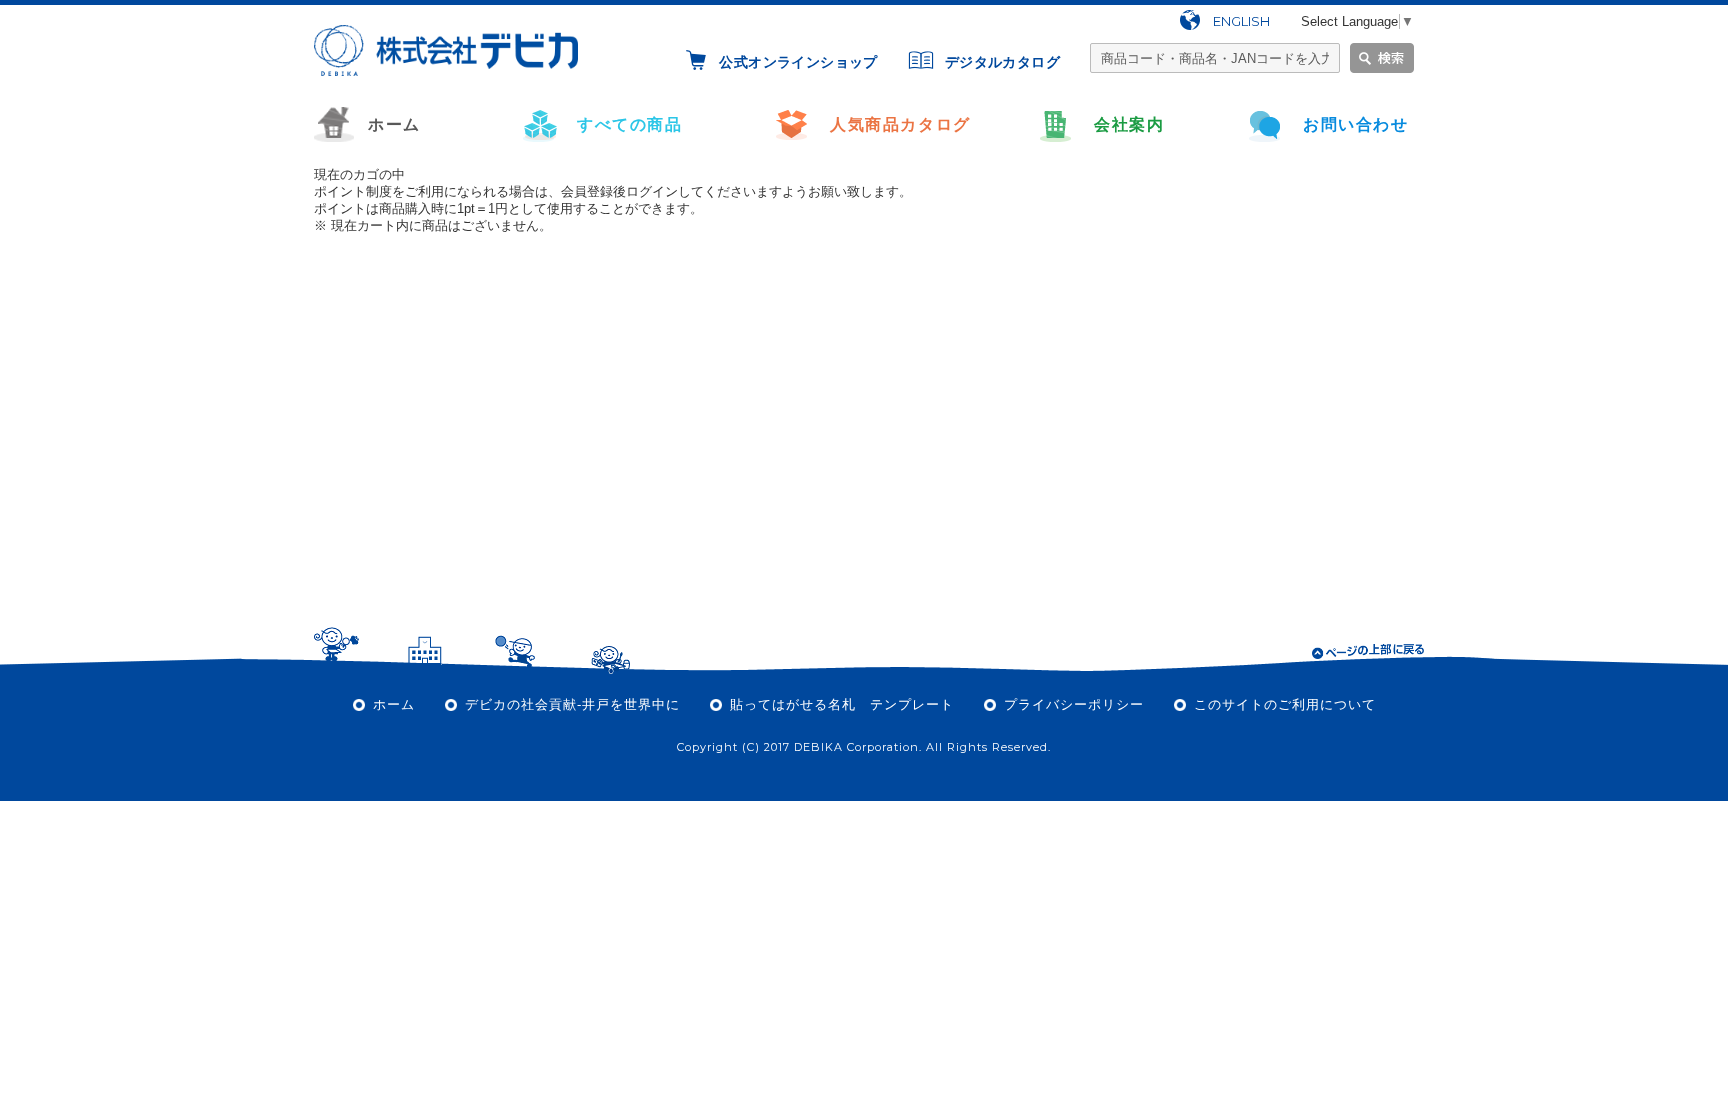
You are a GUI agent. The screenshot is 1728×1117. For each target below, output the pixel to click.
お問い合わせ (1356, 124)
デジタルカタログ (1002, 62)
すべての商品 (630, 124)
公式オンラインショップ (798, 62)
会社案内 (1129, 124)
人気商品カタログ (900, 124)
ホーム (394, 124)
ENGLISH (1241, 21)
